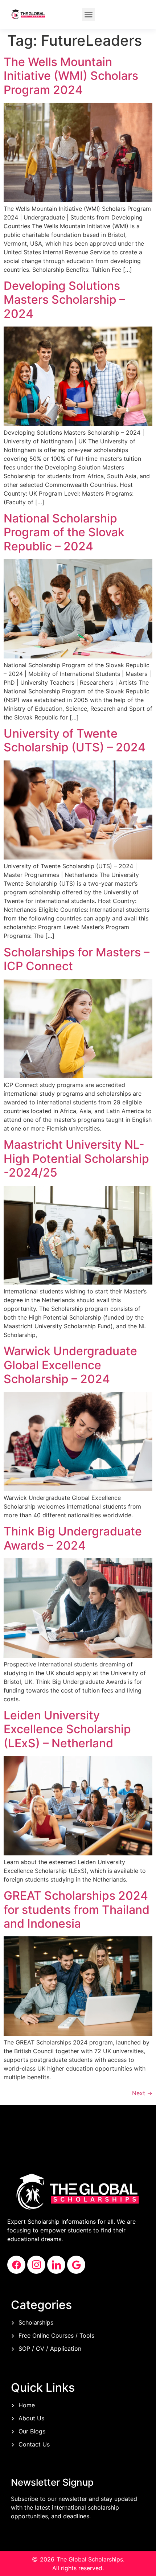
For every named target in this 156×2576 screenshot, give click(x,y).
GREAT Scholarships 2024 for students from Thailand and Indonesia (77, 1910)
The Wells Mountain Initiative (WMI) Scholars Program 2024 (71, 76)
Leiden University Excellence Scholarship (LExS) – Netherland (67, 1729)
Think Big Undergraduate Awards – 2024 (73, 1538)
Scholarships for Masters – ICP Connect (77, 959)
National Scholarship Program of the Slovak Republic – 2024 (64, 532)
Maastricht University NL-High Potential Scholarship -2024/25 (76, 1158)
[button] (89, 15)
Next (142, 2093)
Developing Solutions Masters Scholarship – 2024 (64, 300)
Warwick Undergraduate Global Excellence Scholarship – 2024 (70, 1365)
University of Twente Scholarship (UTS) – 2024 (75, 740)
